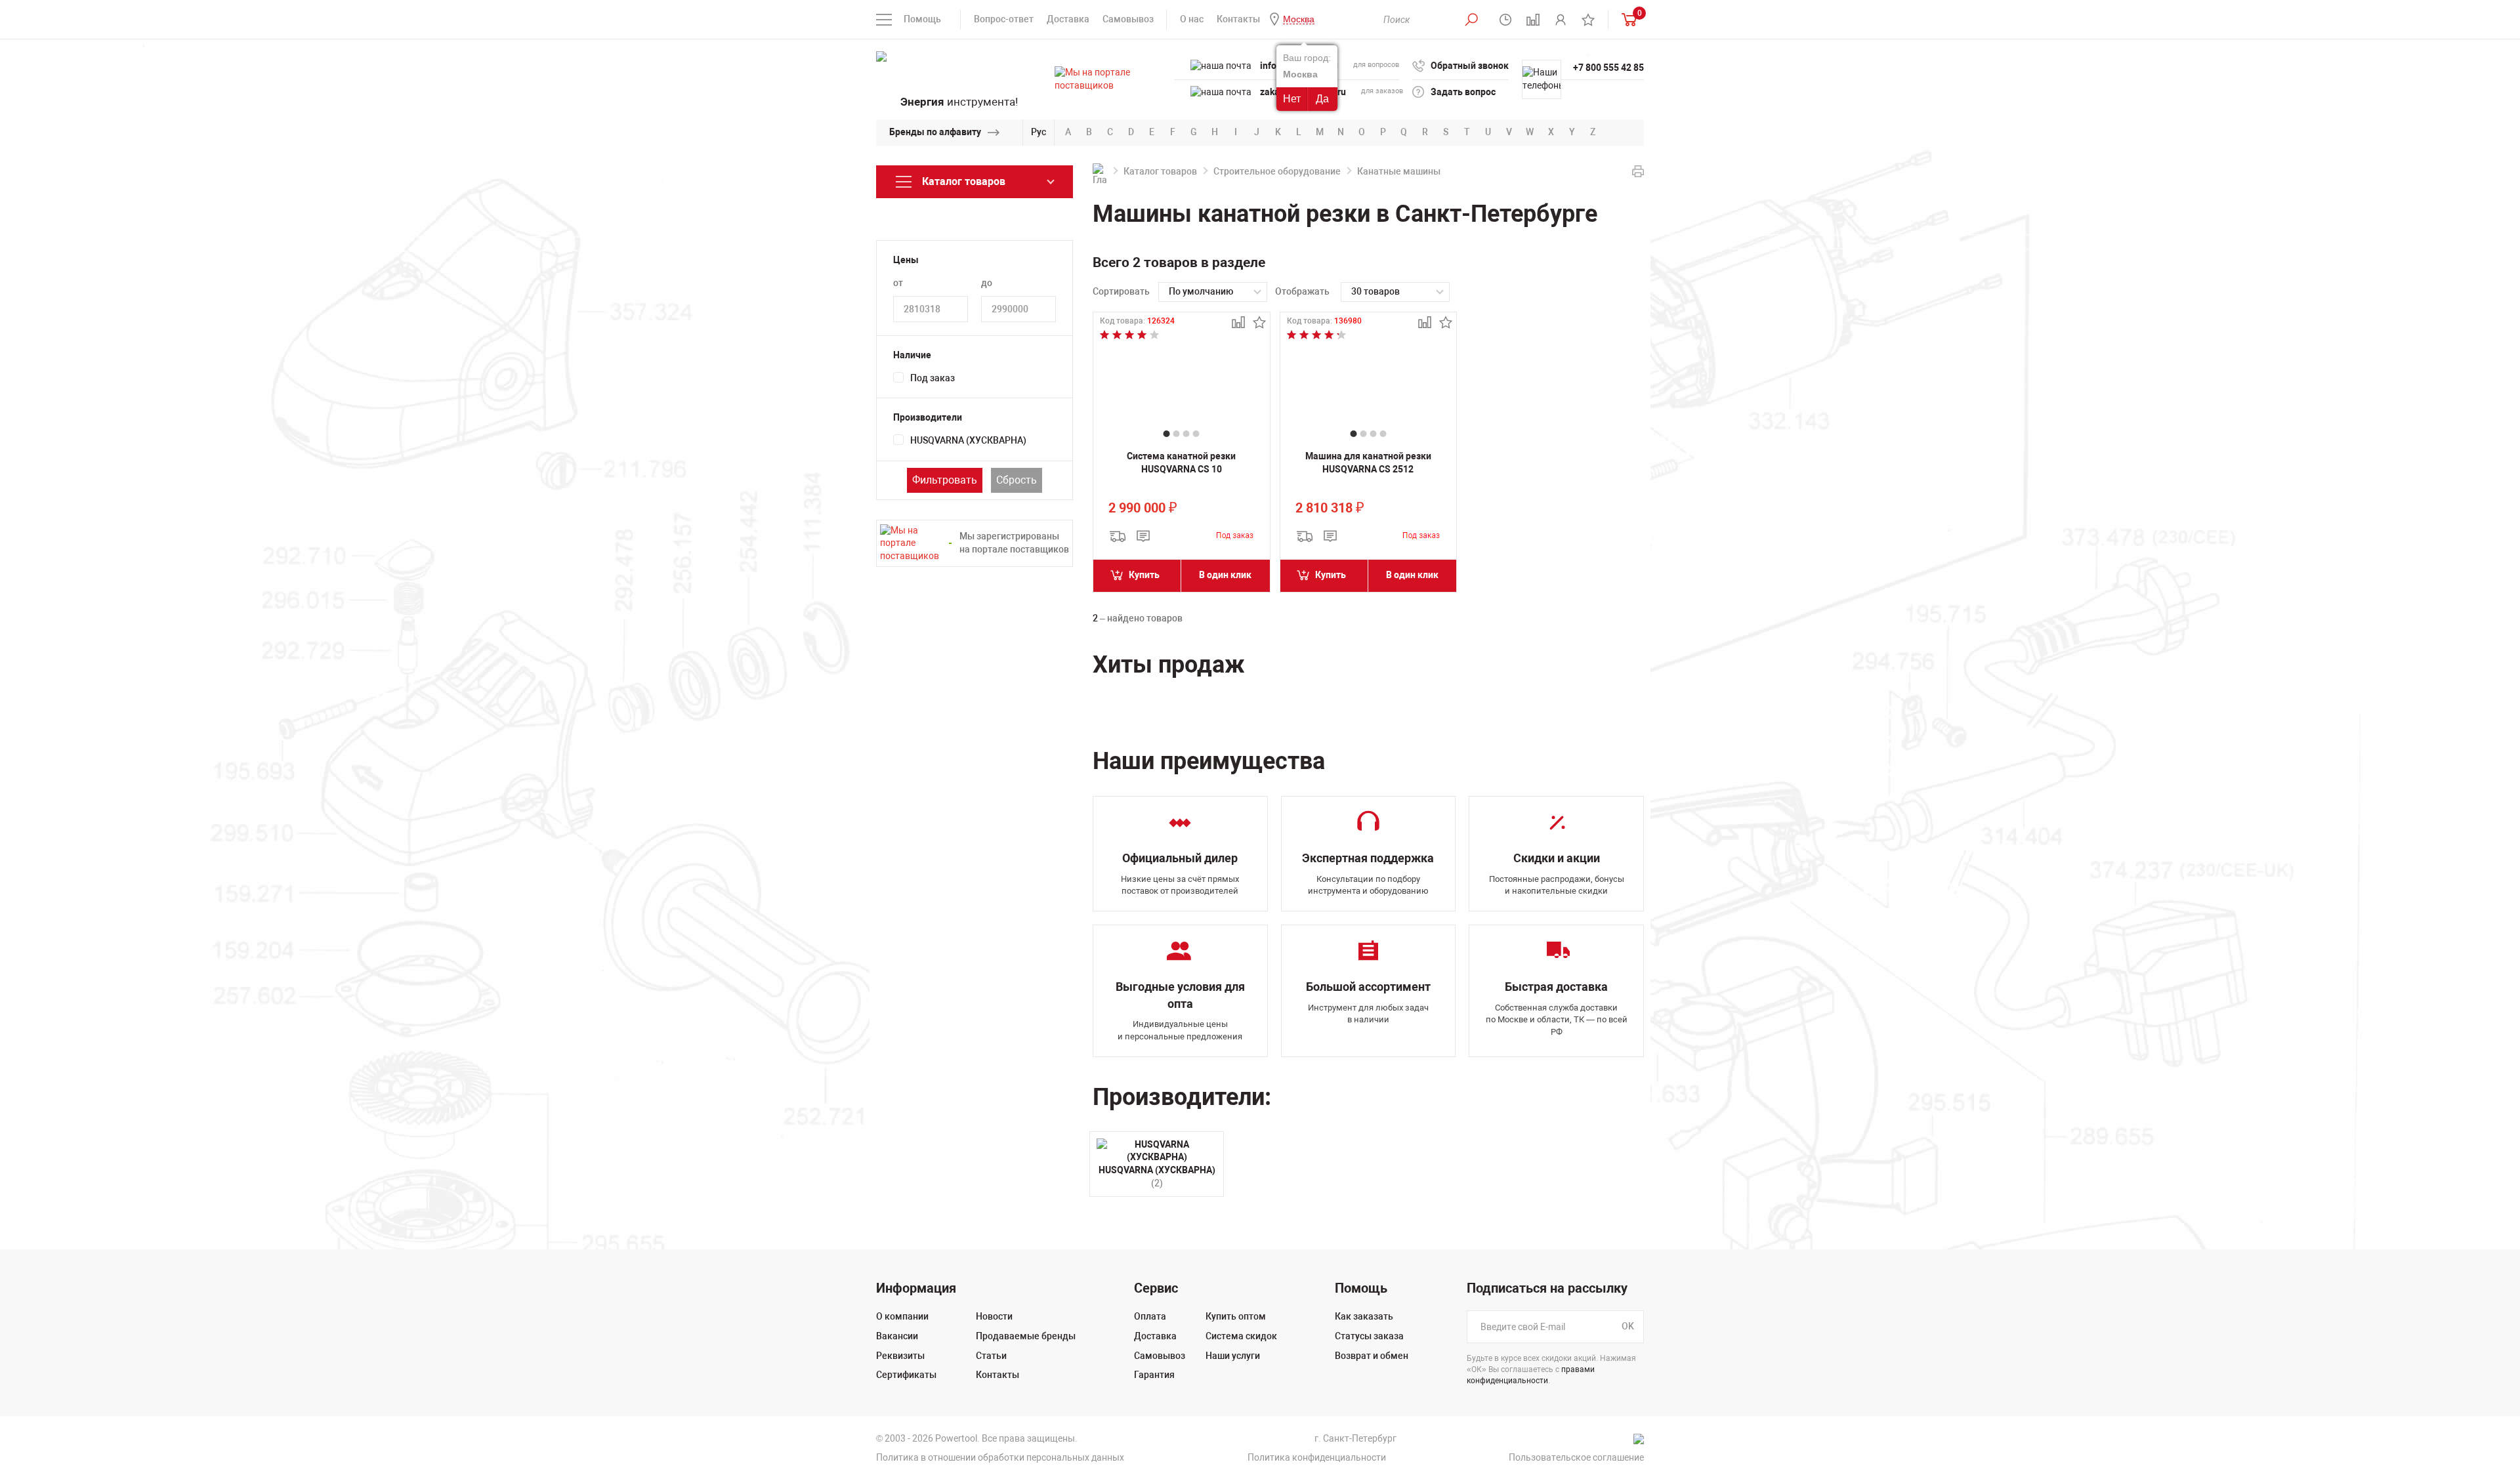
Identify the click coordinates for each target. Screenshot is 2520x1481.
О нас (1192, 19)
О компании (902, 1316)
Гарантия (1154, 1375)
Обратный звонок (1470, 66)
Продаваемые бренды (1026, 1336)
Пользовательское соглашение (1576, 1457)
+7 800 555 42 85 (1608, 68)
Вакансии (897, 1336)
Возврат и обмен (1372, 1356)
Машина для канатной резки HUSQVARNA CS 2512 (1368, 463)
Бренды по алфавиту (935, 132)
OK (1628, 1327)
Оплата (1150, 1316)
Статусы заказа (1369, 1336)
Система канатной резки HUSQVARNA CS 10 (1181, 463)
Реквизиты (900, 1356)
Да (1322, 99)
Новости (994, 1316)
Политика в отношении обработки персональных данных (1000, 1457)
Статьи (991, 1356)
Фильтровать (945, 480)
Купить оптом (1236, 1316)
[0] (1626, 19)
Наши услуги (1233, 1356)
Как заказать (1364, 1316)
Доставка (1068, 19)
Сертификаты (906, 1375)
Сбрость (1017, 480)
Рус (1039, 132)
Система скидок (1241, 1336)
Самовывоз (1128, 19)
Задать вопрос (1463, 92)
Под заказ (933, 378)
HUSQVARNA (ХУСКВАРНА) (968, 440)
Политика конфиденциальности (1317, 1457)
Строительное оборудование (1277, 171)
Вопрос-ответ (1004, 19)
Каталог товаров (1160, 171)
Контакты (1238, 19)
